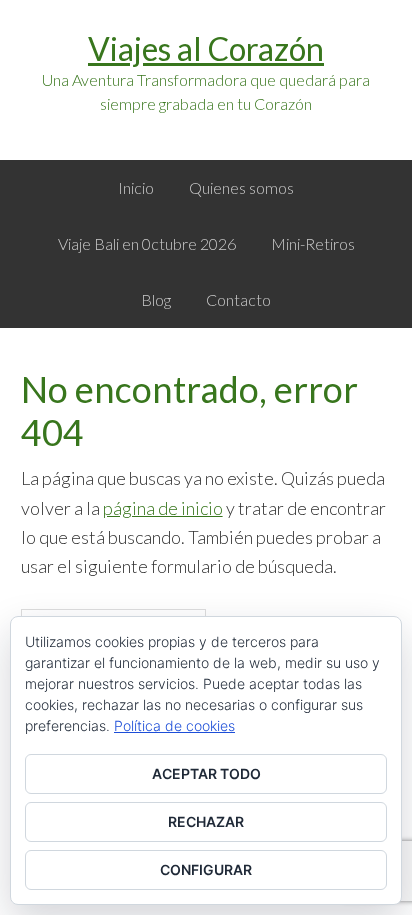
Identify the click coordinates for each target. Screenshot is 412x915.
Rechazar (206, 821)
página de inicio (163, 508)
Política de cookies (174, 725)
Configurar (206, 869)
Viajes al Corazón (206, 48)
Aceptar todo (206, 773)
